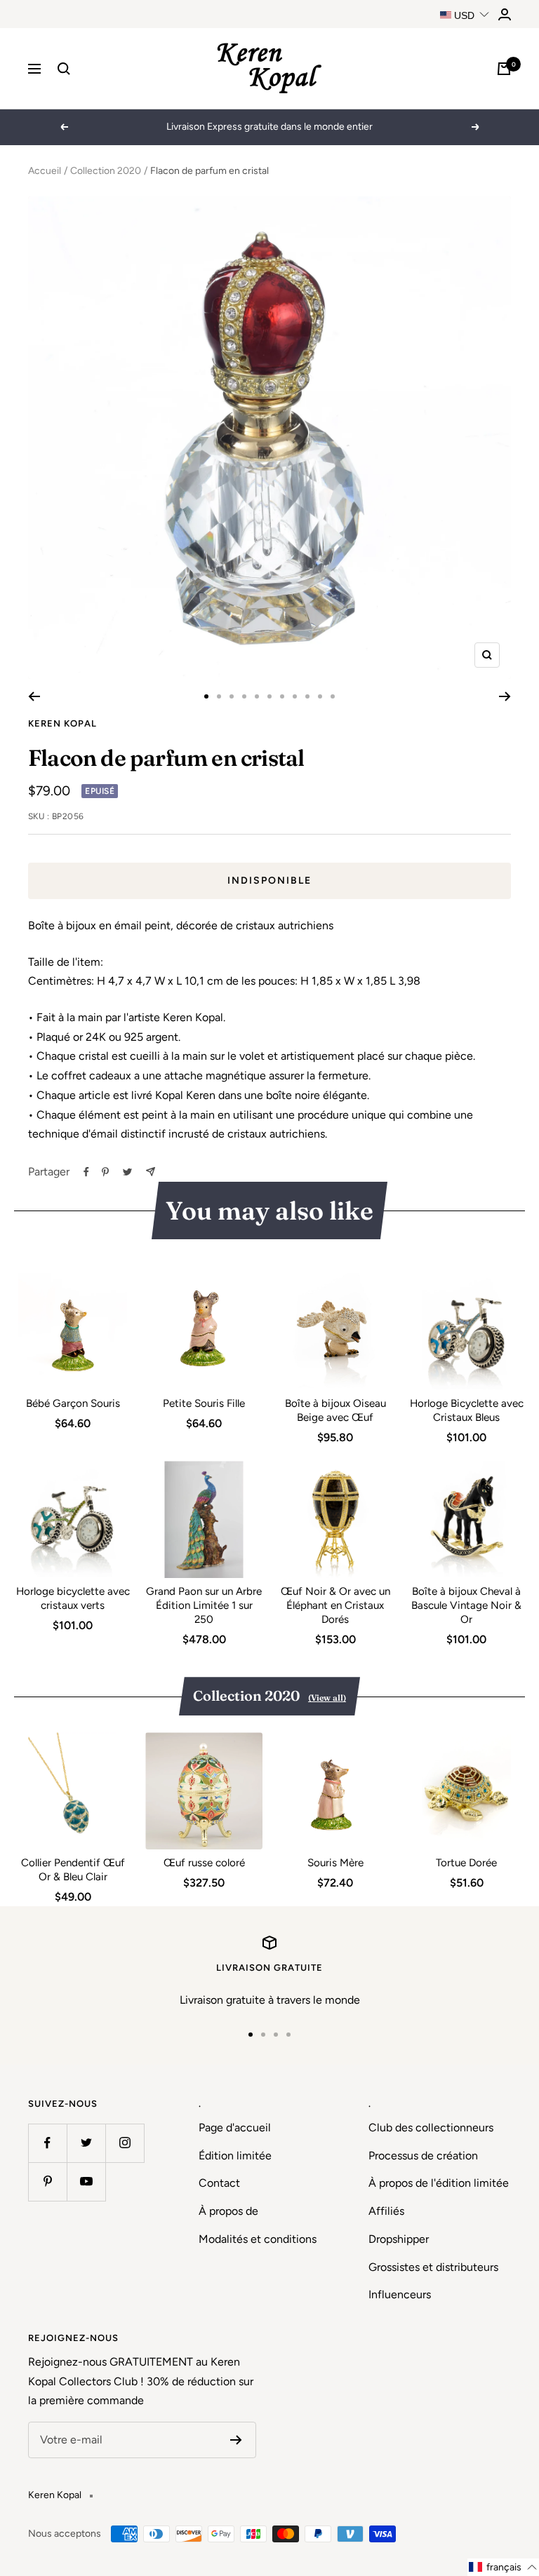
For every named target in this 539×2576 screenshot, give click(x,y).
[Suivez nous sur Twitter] (86, 2143)
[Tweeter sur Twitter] (127, 1172)
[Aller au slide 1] (206, 696)
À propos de (228, 2211)
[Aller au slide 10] (320, 696)
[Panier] (504, 69)
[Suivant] (505, 696)
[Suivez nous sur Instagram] (125, 2143)
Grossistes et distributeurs (433, 2267)
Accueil (45, 171)
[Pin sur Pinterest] (105, 1172)
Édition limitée (235, 2156)
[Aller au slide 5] (257, 696)
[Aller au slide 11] (333, 696)
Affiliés (386, 2211)
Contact (219, 2183)
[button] (503, 2567)
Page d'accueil (235, 2127)
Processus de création (423, 2156)
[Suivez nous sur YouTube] (86, 2181)
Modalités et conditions (258, 2239)
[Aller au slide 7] (282, 696)
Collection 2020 (106, 171)
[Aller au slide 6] (269, 696)
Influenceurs (400, 2294)
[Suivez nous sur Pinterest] (47, 2181)
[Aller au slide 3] (232, 696)
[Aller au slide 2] (219, 696)
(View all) (327, 1698)
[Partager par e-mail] (151, 1172)
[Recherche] (64, 69)
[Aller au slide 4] (244, 696)
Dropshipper (399, 2239)
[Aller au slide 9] (307, 696)
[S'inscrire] (236, 2440)
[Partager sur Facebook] (86, 1172)
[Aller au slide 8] (295, 696)
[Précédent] (34, 696)
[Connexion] (505, 14)
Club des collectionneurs (431, 2127)
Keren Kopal (62, 723)
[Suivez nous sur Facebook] (47, 2143)
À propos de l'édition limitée (439, 2183)
